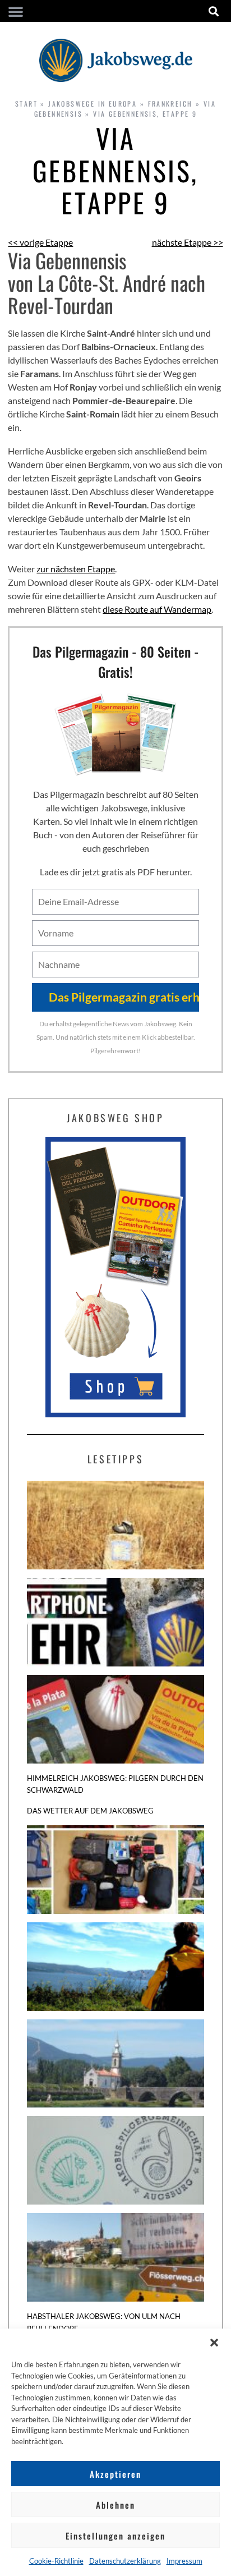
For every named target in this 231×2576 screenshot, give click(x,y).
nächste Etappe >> (188, 242)
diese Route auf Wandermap (157, 609)
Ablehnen (115, 2505)
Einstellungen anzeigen (115, 2536)
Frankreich (170, 104)
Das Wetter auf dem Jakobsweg (90, 1811)
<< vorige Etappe (40, 242)
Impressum (184, 2561)
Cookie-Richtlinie (56, 2561)
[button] (214, 2343)
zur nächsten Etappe (76, 569)
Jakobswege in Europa (93, 104)
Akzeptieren (115, 2474)
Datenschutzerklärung (125, 2561)
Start (26, 104)
